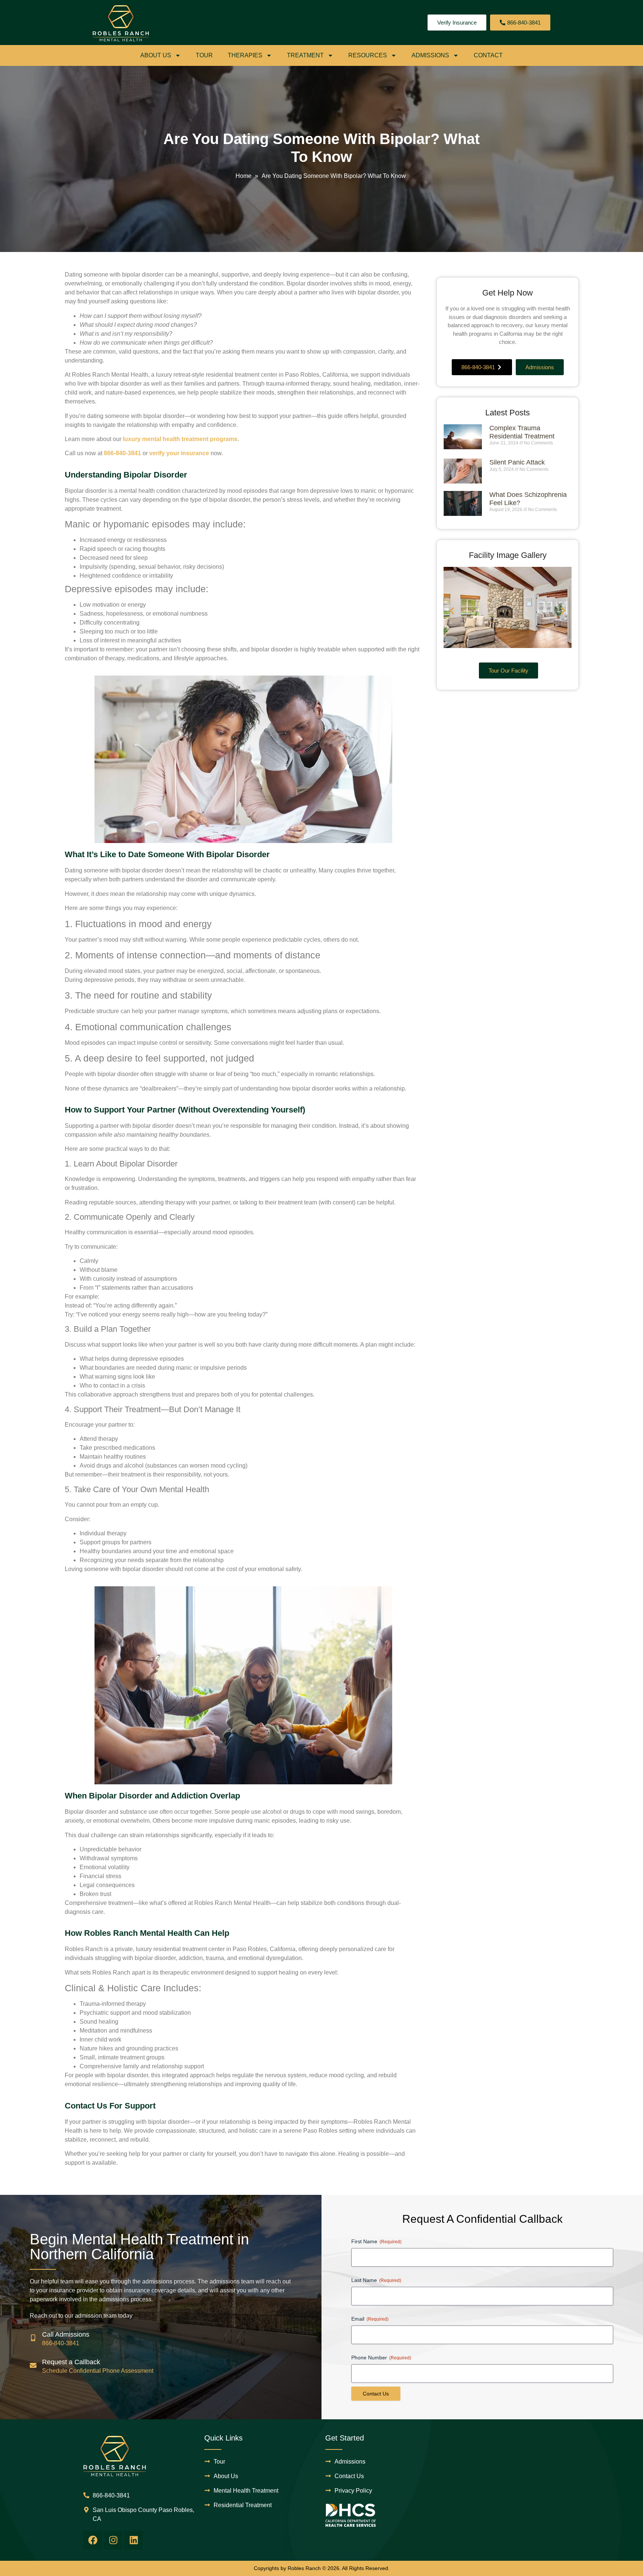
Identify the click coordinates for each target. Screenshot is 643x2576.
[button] (452, 611)
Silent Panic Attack (517, 462)
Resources (368, 55)
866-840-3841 (122, 453)
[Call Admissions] (33, 2338)
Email (370, 2319)
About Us (156, 55)
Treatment (305, 55)
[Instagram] (113, 2540)
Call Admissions (66, 2334)
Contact (488, 55)
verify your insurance (179, 453)
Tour (204, 55)
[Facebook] (93, 2540)
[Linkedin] (134, 2540)
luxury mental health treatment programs (180, 439)
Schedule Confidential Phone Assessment (98, 2371)
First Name (376, 2241)
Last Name (376, 2280)
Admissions (430, 55)
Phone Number (381, 2358)
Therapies (245, 55)
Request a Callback (71, 2362)
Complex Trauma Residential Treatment (522, 432)
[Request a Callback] (33, 2365)
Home (244, 176)
